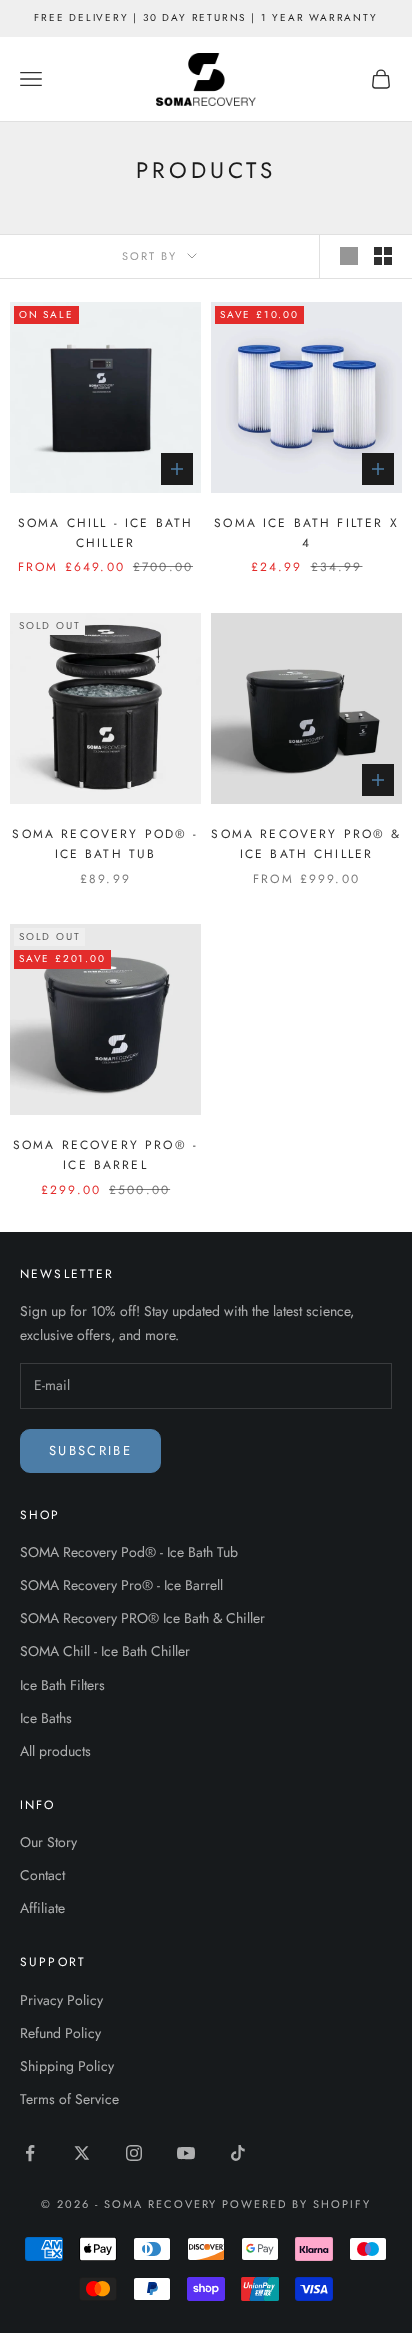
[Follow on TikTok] (238, 2153)
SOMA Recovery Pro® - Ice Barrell (121, 1585)
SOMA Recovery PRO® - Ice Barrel (105, 1155)
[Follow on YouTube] (186, 2153)
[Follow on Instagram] (134, 2153)
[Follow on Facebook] (30, 2153)
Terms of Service (69, 2099)
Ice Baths (46, 1718)
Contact (42, 1875)
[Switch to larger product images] (349, 256)
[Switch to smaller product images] (383, 256)
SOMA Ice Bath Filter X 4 (306, 533)
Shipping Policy (67, 2066)
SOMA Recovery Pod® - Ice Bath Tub (105, 844)
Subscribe (90, 1450)
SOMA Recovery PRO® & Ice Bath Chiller (306, 844)
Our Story (48, 1842)
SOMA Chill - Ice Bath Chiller (105, 533)
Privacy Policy (61, 2000)
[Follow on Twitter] (82, 2153)
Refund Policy (60, 2033)
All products (55, 1751)
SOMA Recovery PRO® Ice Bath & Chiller (142, 1618)
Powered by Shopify (296, 2204)
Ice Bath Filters (62, 1685)
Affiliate (42, 1908)
